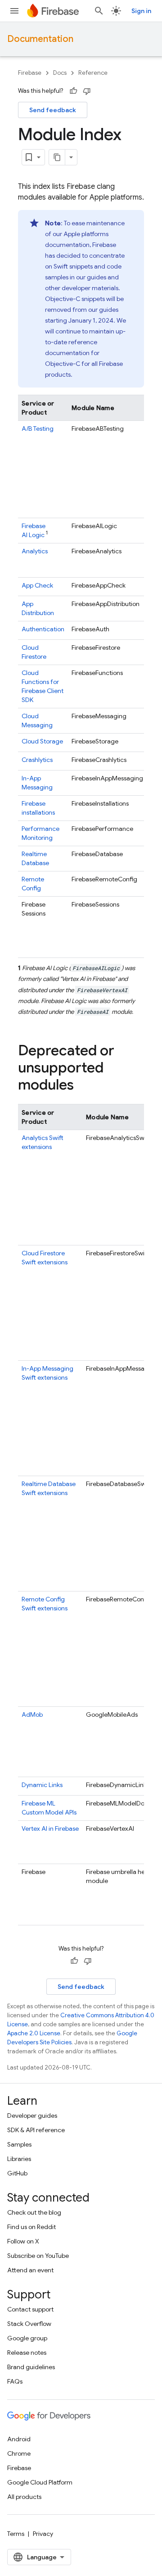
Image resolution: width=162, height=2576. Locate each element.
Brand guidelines (31, 2367)
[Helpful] (73, 91)
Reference (93, 73)
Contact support (30, 2309)
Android (19, 2439)
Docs (60, 73)
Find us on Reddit (31, 2227)
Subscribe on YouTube (38, 2256)
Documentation (40, 39)
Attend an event (30, 2270)
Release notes (27, 2353)
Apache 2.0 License (34, 2033)
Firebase (30, 73)
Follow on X (23, 2241)
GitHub (17, 2173)
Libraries (19, 2159)
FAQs (15, 2381)
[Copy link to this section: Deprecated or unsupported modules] (83, 1085)
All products (24, 2497)
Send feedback (53, 110)
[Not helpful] (87, 91)
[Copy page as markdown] (57, 157)
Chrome (19, 2453)
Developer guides (32, 2116)
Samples (19, 2144)
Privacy (43, 2534)
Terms (16, 2534)
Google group (27, 2338)
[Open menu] (14, 11)
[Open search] (99, 11)
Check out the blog (34, 2212)
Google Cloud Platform (40, 2482)
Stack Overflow (29, 2324)
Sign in (141, 11)
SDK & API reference (36, 2130)
